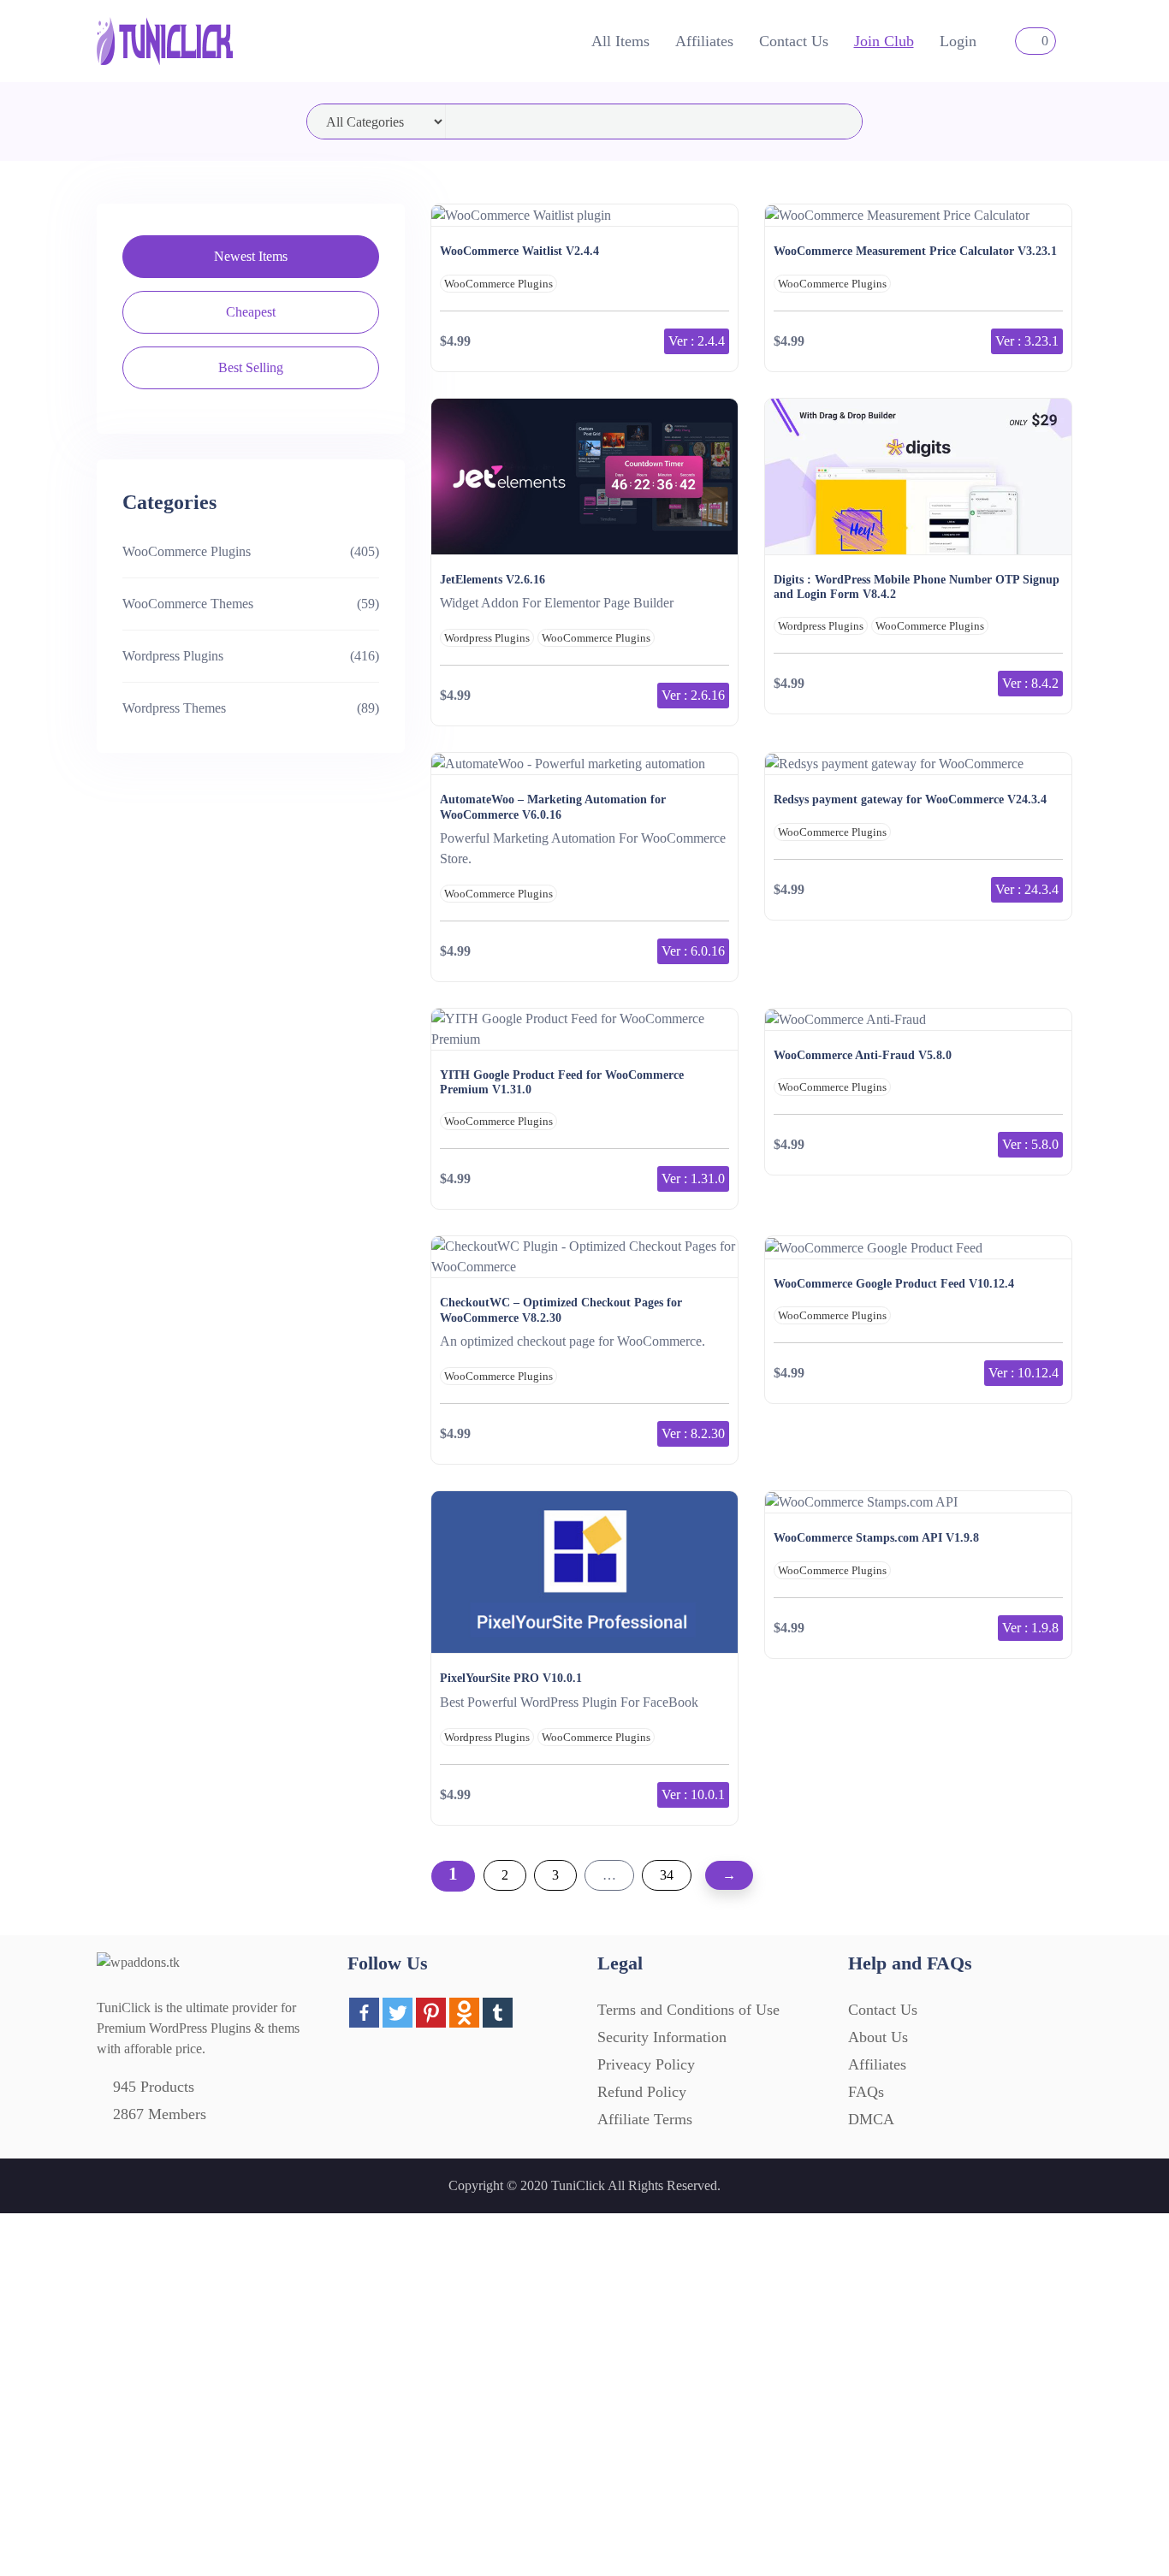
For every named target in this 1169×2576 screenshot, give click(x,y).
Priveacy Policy (646, 2064)
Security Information (662, 2037)
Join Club (884, 41)
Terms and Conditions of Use (688, 2010)
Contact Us (794, 41)
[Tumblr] (498, 2013)
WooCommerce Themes (188, 604)
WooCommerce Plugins (187, 551)
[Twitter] (398, 2013)
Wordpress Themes (174, 708)
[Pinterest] (431, 2013)
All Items (620, 41)
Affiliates (704, 41)
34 (667, 1875)
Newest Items (251, 256)
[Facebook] (364, 2013)
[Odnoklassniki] (464, 2013)
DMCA (871, 2119)
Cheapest (251, 312)
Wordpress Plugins (173, 656)
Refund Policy (642, 2092)
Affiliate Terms (645, 2119)
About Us (878, 2037)
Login (958, 41)
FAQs (866, 2092)
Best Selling (251, 367)
